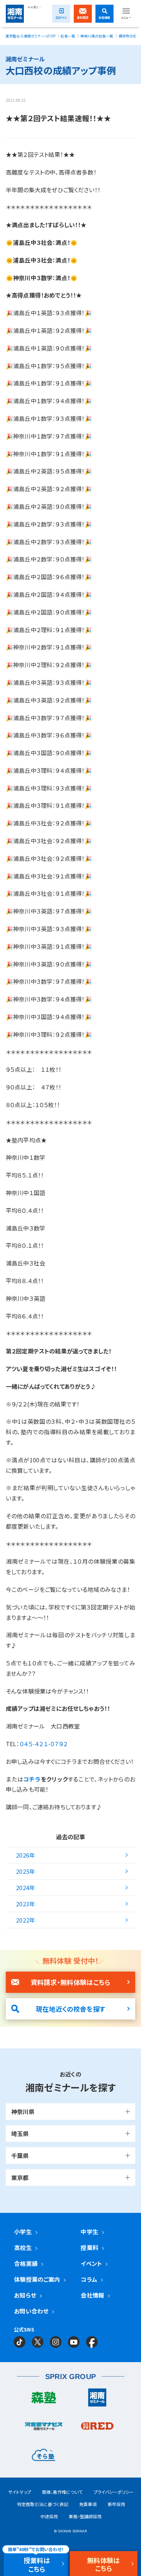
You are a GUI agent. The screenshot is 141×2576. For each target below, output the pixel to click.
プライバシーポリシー (114, 2492)
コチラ (32, 1779)
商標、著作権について (62, 2492)
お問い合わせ (31, 2311)
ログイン (61, 17)
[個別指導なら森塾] (44, 2399)
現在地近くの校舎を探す (70, 2009)
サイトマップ (20, 2492)
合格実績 (26, 2263)
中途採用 (49, 2516)
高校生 (23, 2247)
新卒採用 (117, 2504)
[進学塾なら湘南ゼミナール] (97, 2399)
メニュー (126, 17)
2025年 (25, 1871)
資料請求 (83, 17)
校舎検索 (105, 17)
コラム (89, 2279)
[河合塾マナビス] (44, 2428)
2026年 (25, 1855)
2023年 (25, 1904)
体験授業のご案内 (37, 2279)
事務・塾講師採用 (85, 2516)
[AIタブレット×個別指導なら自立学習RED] (97, 2428)
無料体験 (104, 2564)
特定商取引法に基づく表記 (43, 2504)
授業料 (89, 2247)
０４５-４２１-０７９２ (44, 1744)
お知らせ (25, 2295)
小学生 (23, 2232)
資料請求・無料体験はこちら (70, 1982)
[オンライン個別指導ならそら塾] (44, 2457)
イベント (91, 2263)
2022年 (25, 1920)
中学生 (89, 2232)
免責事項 (88, 2504)
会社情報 (92, 2295)
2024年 (25, 1888)
